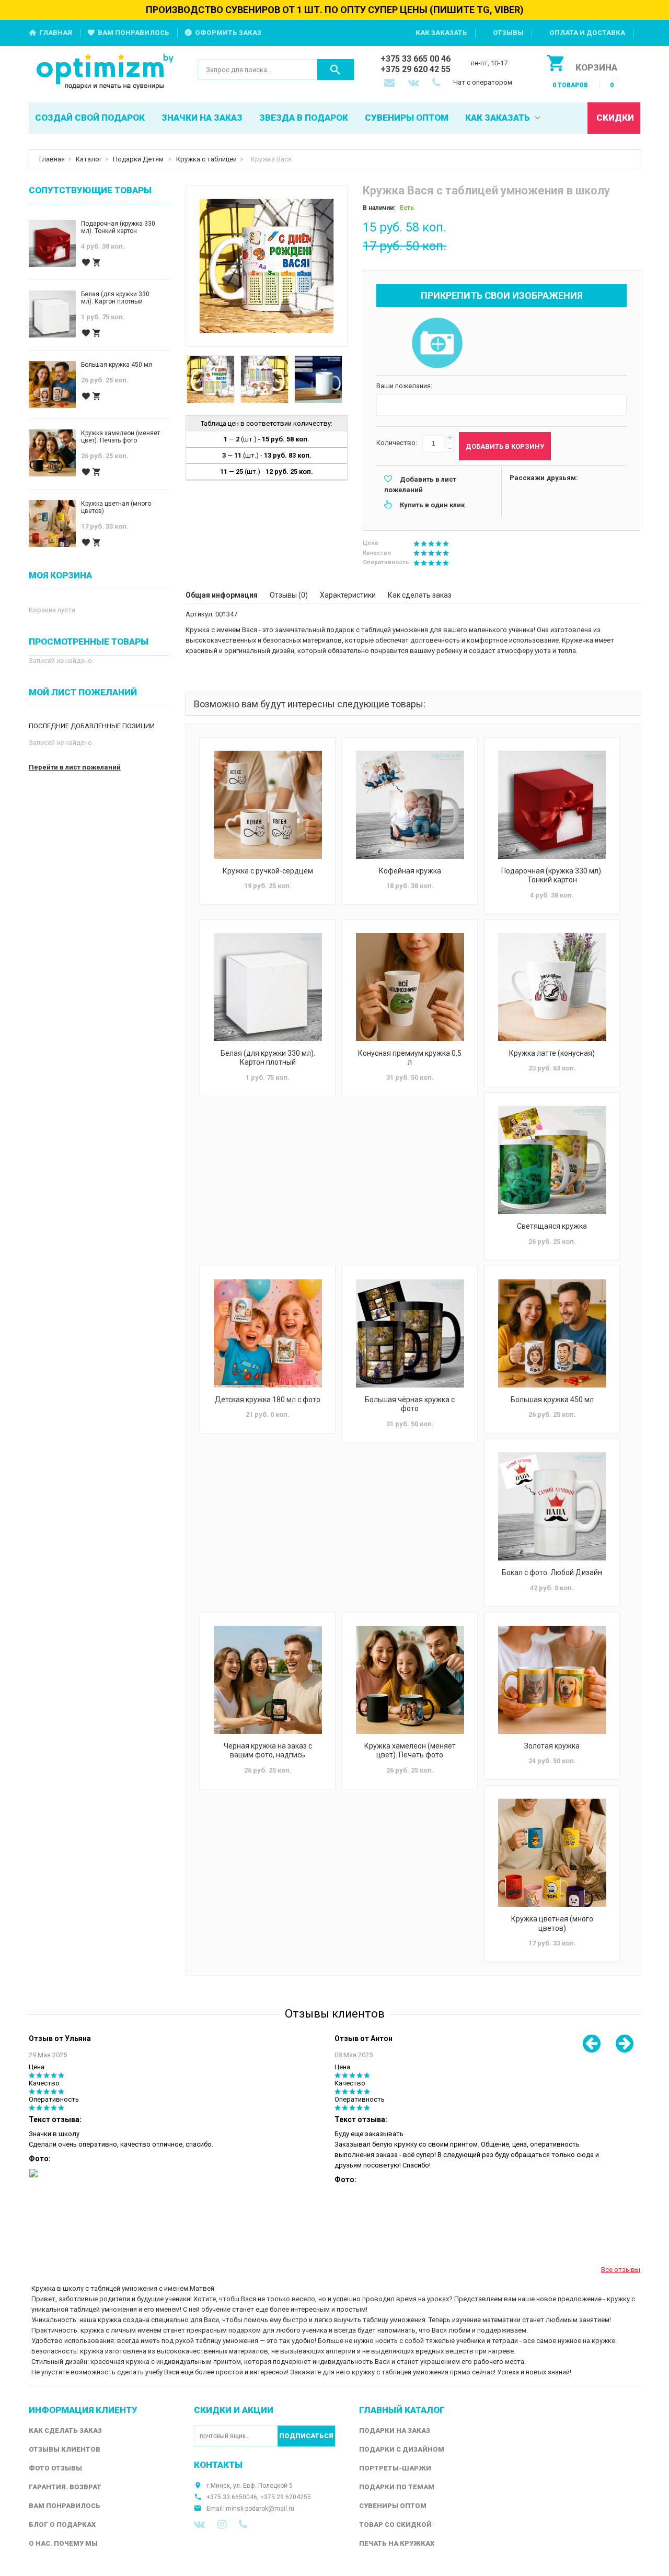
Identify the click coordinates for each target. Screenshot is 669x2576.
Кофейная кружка (410, 871)
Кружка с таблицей (206, 159)
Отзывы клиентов (65, 2449)
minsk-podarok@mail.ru (260, 2509)
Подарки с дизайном (402, 2449)
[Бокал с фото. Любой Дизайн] (552, 1506)
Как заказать (441, 33)
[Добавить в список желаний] (86, 263)
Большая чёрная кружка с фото (410, 1404)
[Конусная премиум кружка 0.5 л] (410, 987)
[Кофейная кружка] (410, 805)
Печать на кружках (397, 2543)
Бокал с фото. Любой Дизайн (552, 1572)
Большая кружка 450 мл (552, 1400)
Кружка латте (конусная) (552, 1053)
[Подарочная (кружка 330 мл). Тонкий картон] (552, 805)
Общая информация (222, 595)
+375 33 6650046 (232, 2497)
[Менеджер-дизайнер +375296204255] (439, 84)
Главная (56, 33)
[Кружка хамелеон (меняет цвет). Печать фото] (410, 1680)
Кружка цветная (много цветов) (552, 1924)
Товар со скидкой (395, 2525)
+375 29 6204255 (286, 2497)
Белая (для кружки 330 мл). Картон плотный (268, 1058)
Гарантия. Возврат (65, 2487)
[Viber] (243, 2524)
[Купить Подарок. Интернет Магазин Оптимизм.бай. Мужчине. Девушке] (105, 72)
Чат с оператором (483, 82)
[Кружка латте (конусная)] (552, 987)
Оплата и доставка (587, 33)
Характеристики (348, 595)
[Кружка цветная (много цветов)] (552, 1853)
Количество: (397, 443)
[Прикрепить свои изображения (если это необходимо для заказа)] (437, 344)
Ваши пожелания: (404, 386)
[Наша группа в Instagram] (222, 2524)
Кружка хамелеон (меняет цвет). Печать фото (410, 1751)
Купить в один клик (432, 505)
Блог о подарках (62, 2525)
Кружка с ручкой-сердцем (268, 871)
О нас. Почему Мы (63, 2543)
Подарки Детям (139, 159)
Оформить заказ (228, 33)
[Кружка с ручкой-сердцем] (268, 805)
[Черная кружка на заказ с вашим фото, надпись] (268, 1680)
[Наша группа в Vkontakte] (199, 2524)
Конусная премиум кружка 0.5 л (410, 1058)
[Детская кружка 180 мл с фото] (268, 1333)
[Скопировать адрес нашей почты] (390, 84)
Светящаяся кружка (552, 1226)
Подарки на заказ (395, 2431)
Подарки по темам (397, 2487)
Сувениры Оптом (393, 2506)
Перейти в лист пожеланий (75, 767)
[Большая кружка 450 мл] (552, 1333)
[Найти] (336, 69)
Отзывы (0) (289, 595)
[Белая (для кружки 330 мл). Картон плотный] (268, 987)
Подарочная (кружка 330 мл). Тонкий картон (552, 876)
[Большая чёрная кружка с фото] (410, 1333)
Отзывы (508, 33)
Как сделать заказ (420, 595)
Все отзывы (621, 2270)
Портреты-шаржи (395, 2468)
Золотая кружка (552, 1746)
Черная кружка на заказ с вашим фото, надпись (268, 1751)
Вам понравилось (134, 33)
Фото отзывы (55, 2468)
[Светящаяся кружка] (552, 1160)
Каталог (89, 159)
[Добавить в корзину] (97, 263)
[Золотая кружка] (552, 1680)
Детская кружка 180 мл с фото (268, 1400)
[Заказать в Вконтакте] (414, 84)
